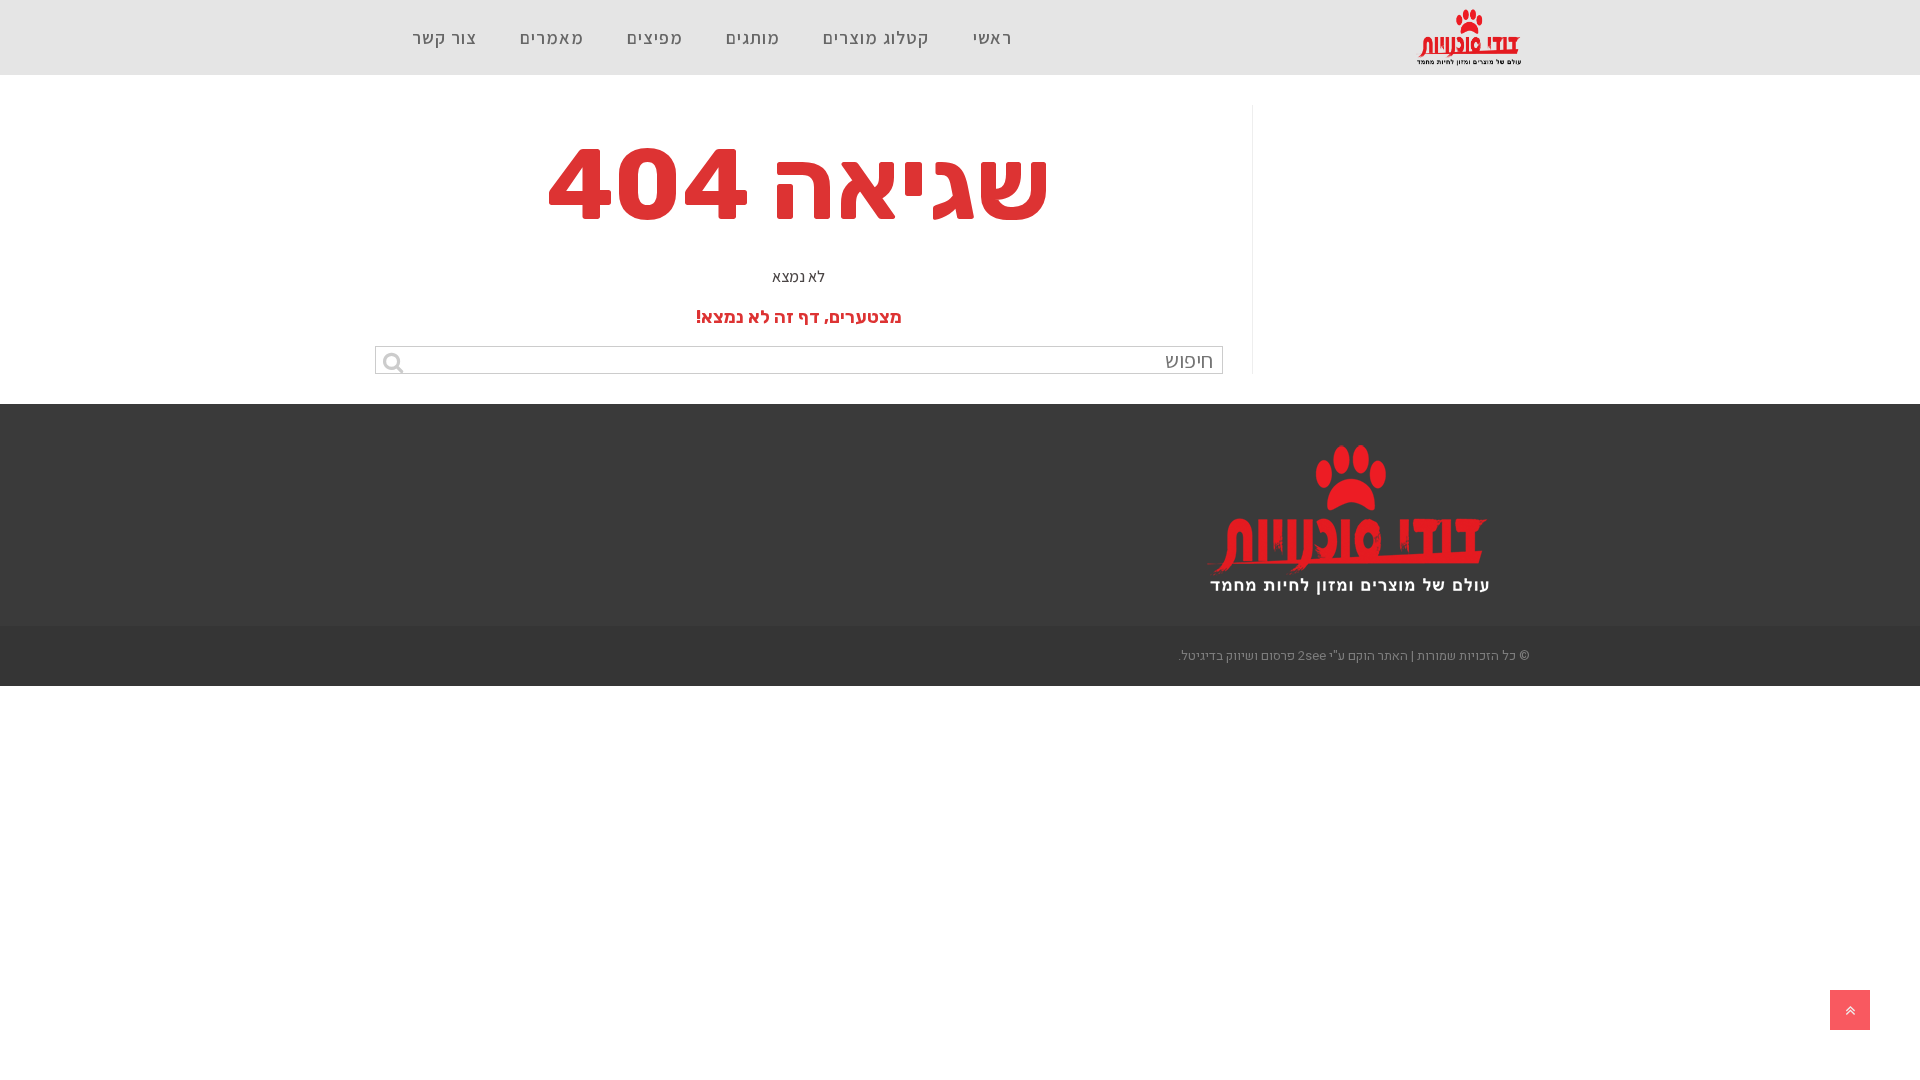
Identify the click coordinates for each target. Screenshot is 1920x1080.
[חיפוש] (392, 362)
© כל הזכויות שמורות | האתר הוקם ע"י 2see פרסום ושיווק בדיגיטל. (1354, 655)
